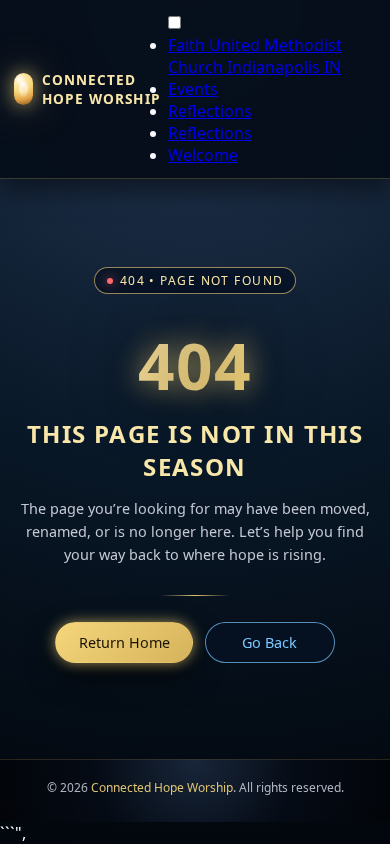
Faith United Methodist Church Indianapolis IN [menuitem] (255, 56)
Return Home (124, 642)
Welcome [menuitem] (203, 155)
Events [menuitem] (193, 89)
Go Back (269, 642)
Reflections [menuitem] (210, 111)
